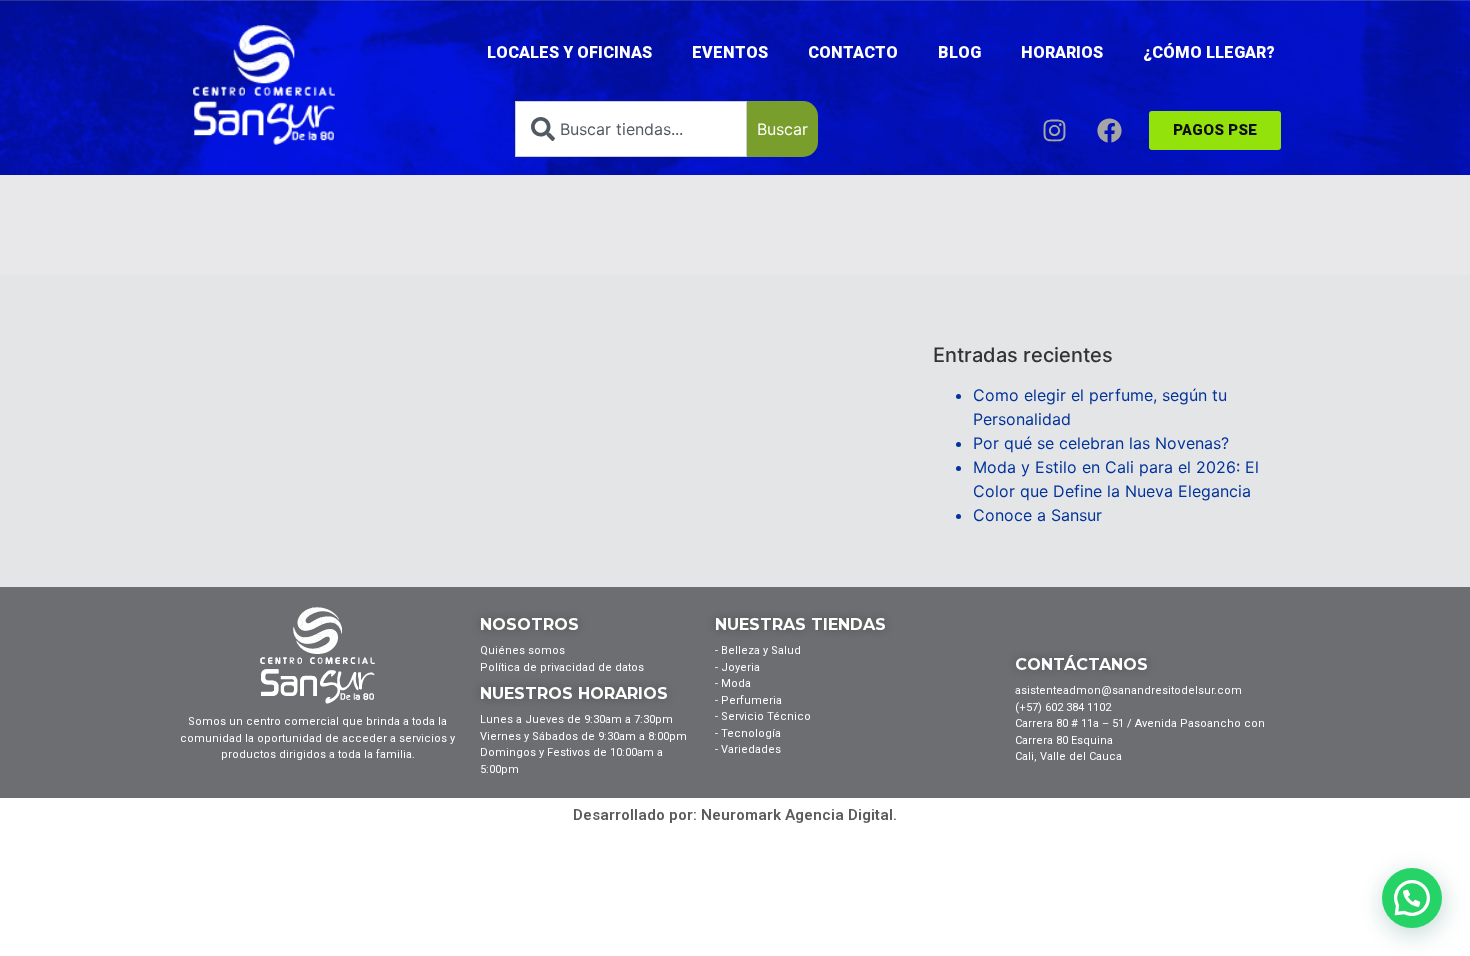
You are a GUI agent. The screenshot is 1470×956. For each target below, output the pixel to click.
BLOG (959, 52)
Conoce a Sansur (1037, 515)
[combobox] (631, 129)
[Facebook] (1109, 130)
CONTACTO (853, 52)
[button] (1412, 898)
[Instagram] (1054, 130)
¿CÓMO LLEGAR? (1209, 52)
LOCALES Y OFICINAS (569, 52)
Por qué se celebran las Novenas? (1101, 443)
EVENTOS (730, 52)
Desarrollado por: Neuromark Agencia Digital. (735, 815)
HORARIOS (1062, 52)
